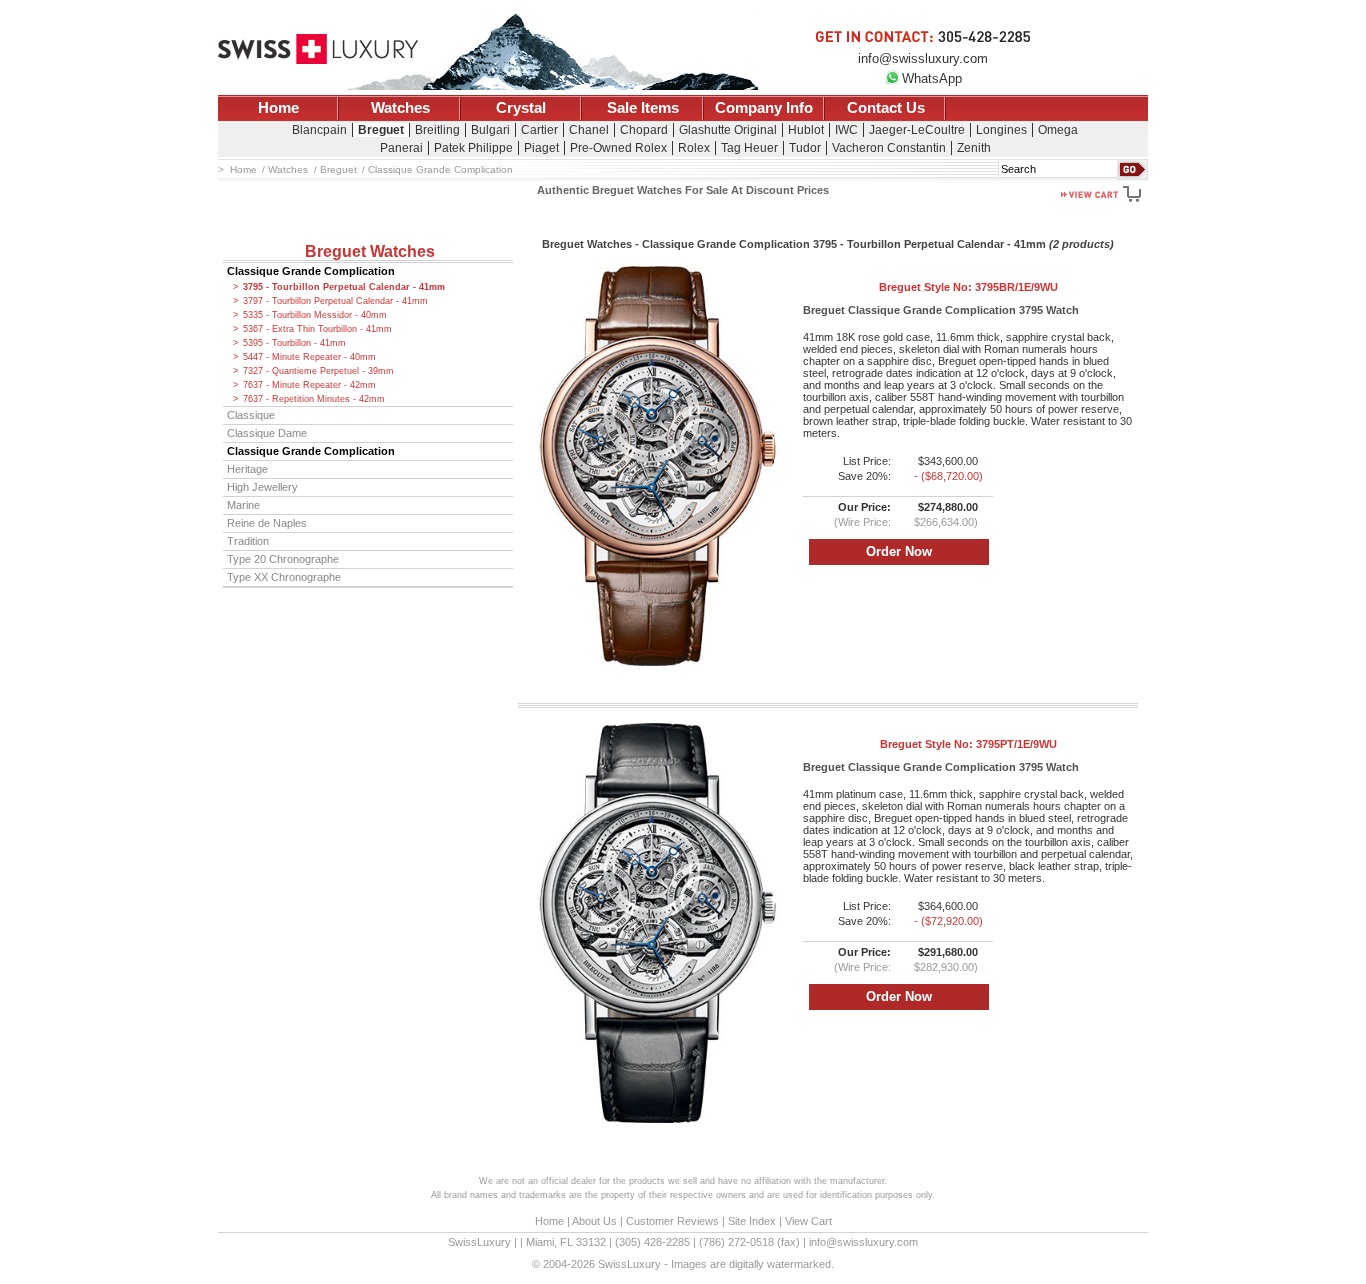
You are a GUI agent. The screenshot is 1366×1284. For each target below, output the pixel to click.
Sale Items (643, 108)
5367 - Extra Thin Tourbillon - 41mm (317, 329)
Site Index (752, 1221)
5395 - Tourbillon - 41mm (294, 343)
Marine (243, 505)
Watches (400, 108)
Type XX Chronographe (284, 577)
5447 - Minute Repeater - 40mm (309, 357)
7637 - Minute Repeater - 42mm (309, 385)
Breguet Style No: (968, 287)
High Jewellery (262, 487)
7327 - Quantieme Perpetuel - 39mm (318, 371)
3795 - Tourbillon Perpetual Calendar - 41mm (344, 287)
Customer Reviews (672, 1221)
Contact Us (886, 108)
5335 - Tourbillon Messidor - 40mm (315, 315)
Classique (251, 415)
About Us (594, 1221)
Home (278, 108)
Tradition (248, 541)
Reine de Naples (267, 523)
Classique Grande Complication (311, 271)
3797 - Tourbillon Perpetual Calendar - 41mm (335, 301)
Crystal (521, 108)
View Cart (808, 1221)
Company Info (764, 108)
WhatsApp (932, 78)
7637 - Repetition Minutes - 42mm (314, 399)
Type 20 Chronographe (283, 559)
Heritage (247, 469)
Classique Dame (267, 433)
